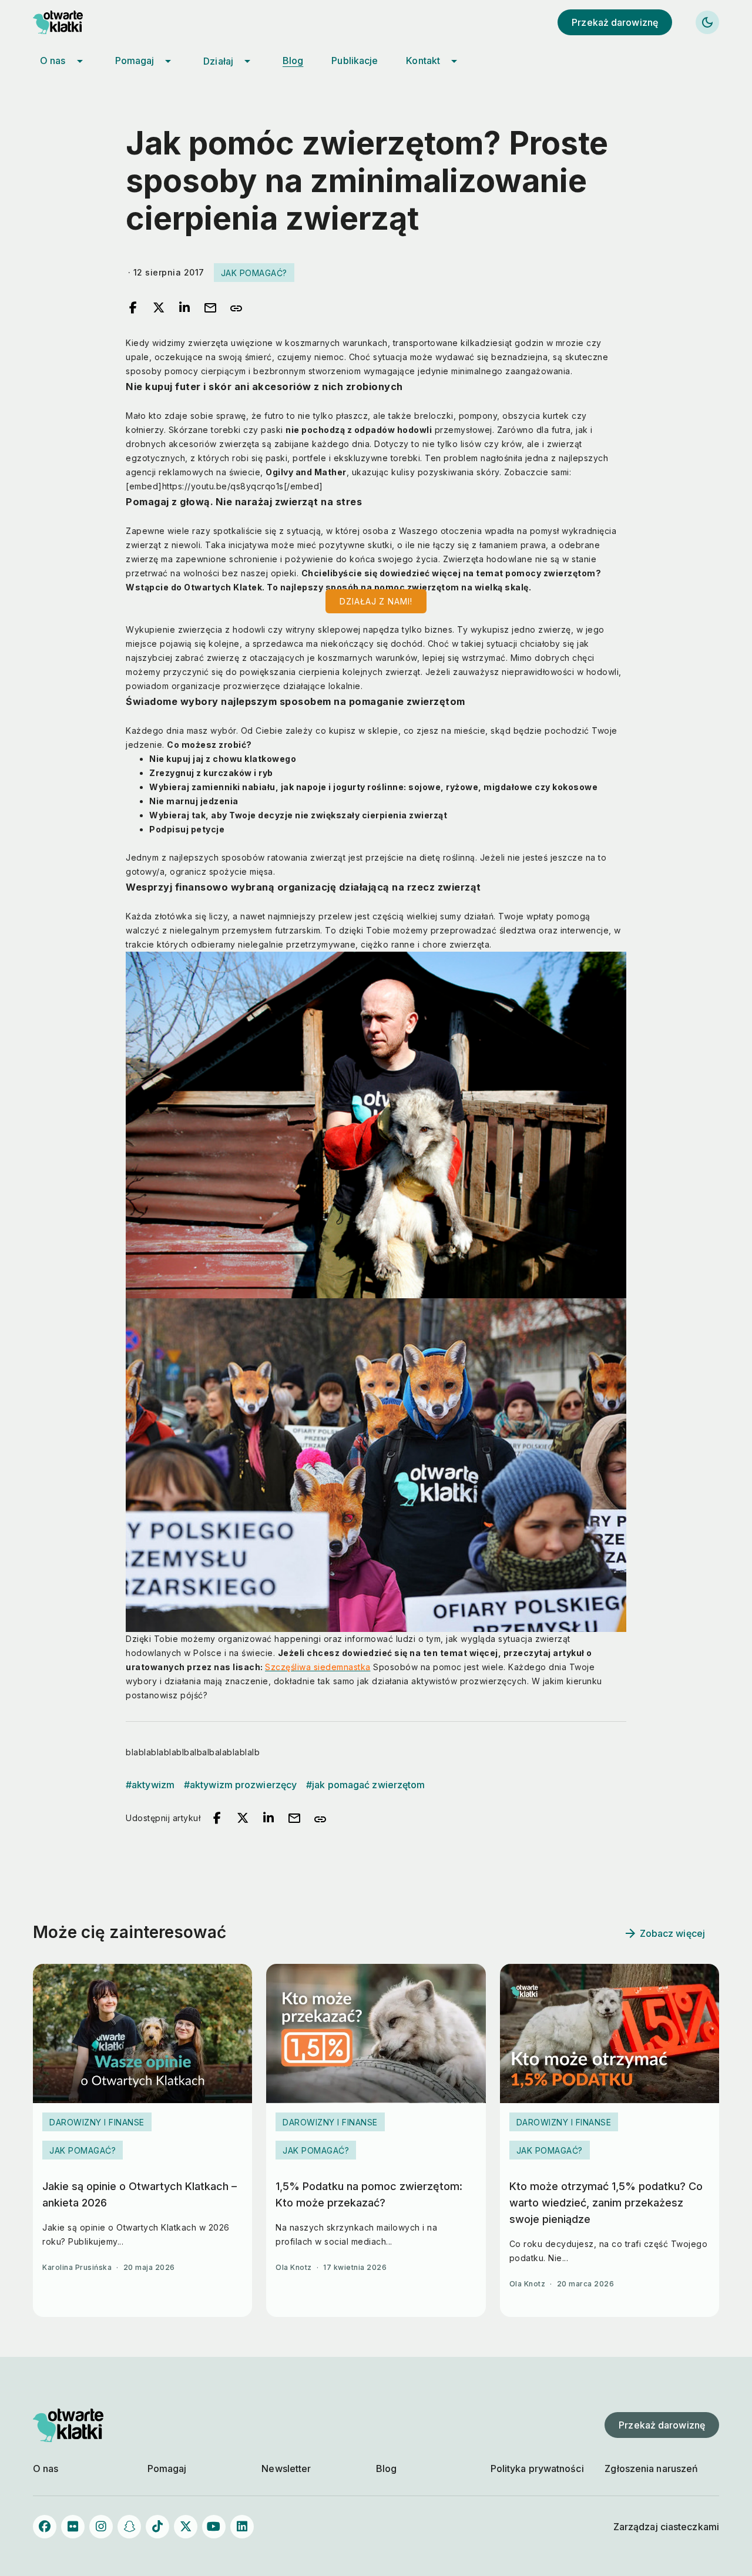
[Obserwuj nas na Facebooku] (45, 2527)
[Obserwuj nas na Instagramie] (101, 2527)
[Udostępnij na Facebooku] (133, 308)
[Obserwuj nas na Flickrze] (73, 2527)
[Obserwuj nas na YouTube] (214, 2527)
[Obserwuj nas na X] (186, 2527)
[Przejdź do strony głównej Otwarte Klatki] (68, 22)
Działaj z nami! (376, 601)
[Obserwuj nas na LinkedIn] (242, 2527)
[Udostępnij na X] (159, 308)
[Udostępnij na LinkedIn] (184, 308)
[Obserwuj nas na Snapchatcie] (129, 2527)
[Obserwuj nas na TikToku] (157, 2527)
